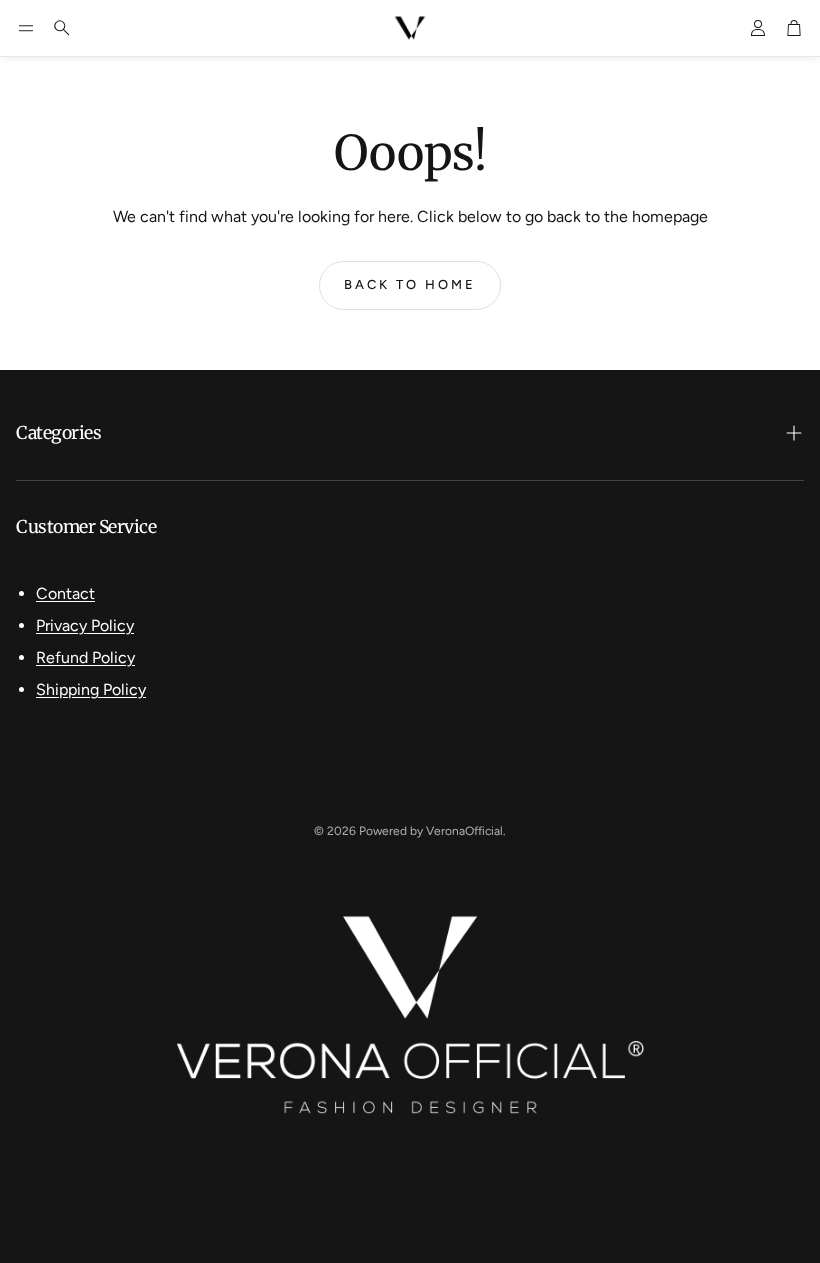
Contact (65, 593)
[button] (26, 28)
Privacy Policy (85, 625)
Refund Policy (85, 657)
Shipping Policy (91, 689)
